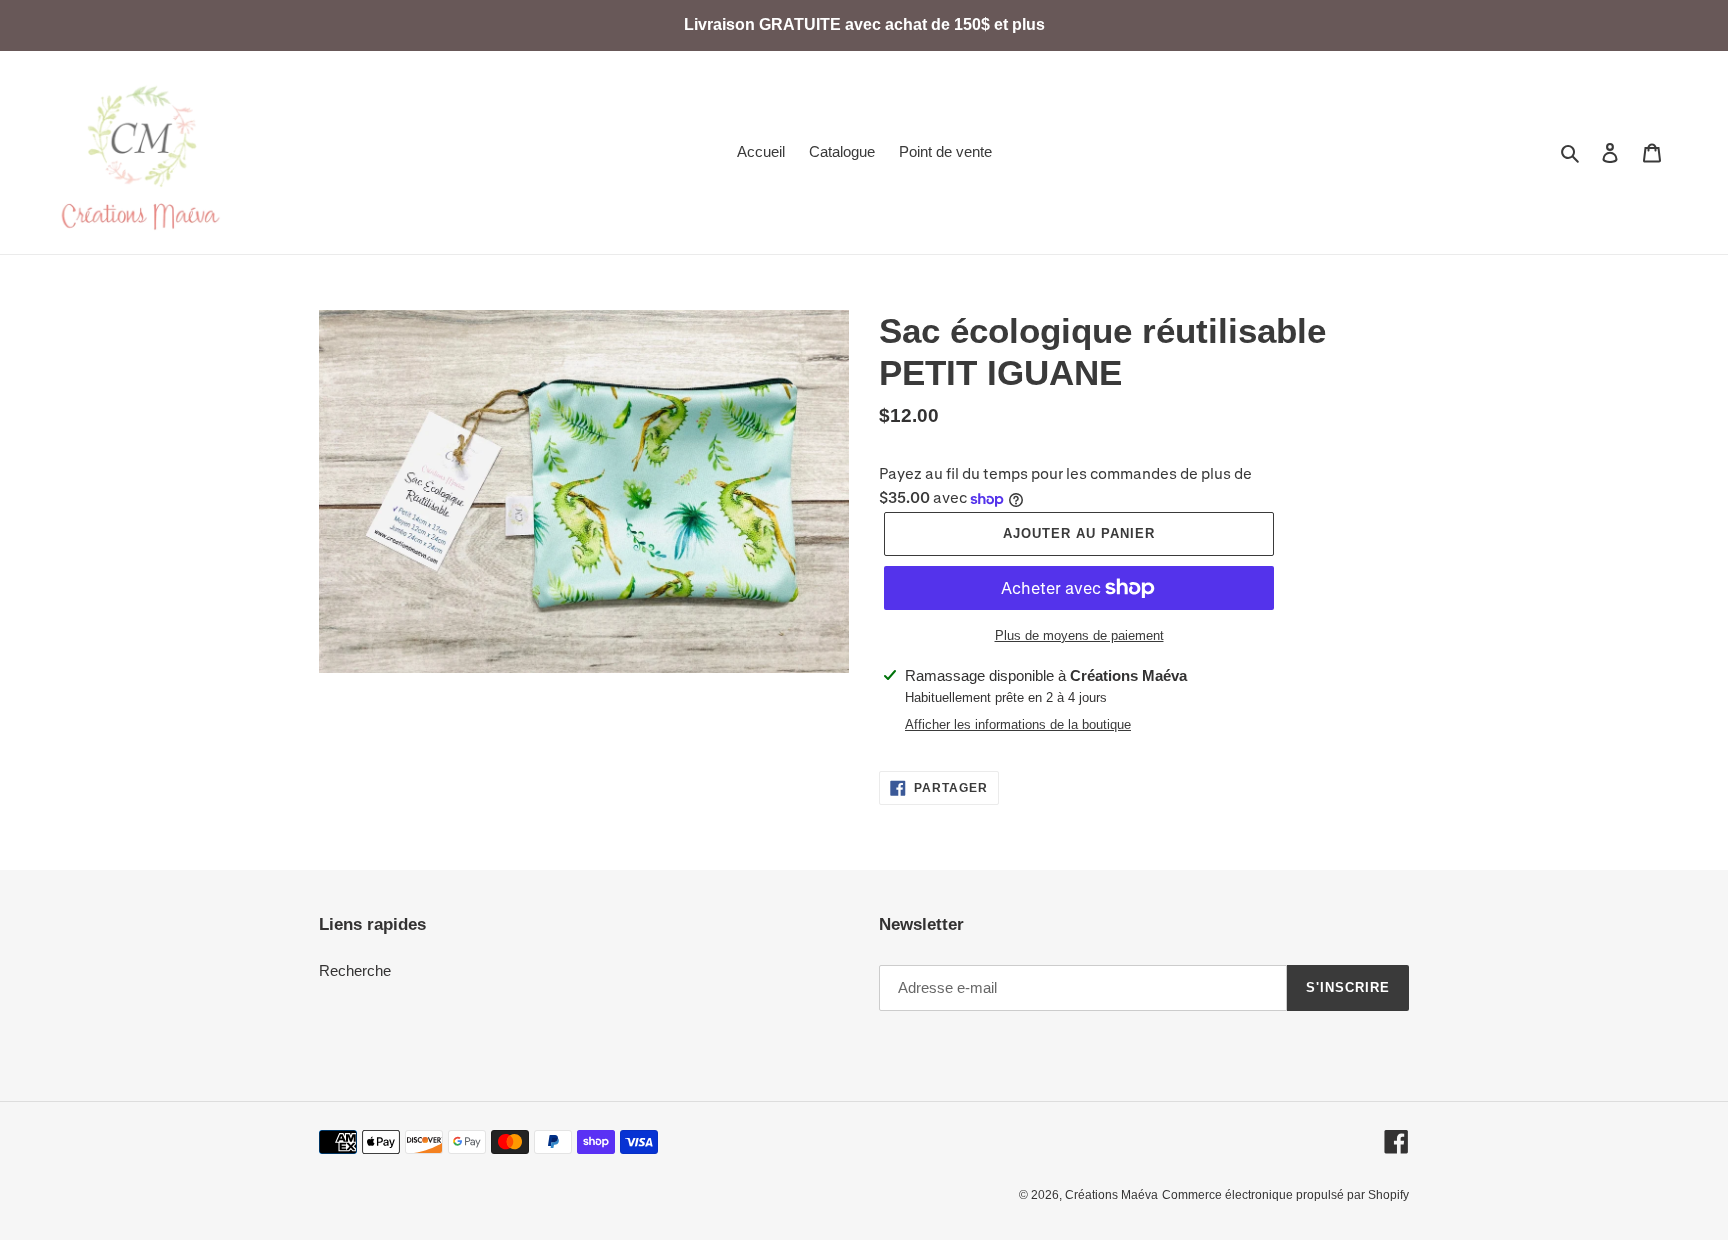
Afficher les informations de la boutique (1018, 724)
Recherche (355, 970)
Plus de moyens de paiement (1079, 635)
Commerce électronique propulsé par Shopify (1285, 1195)
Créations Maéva (1111, 1195)
